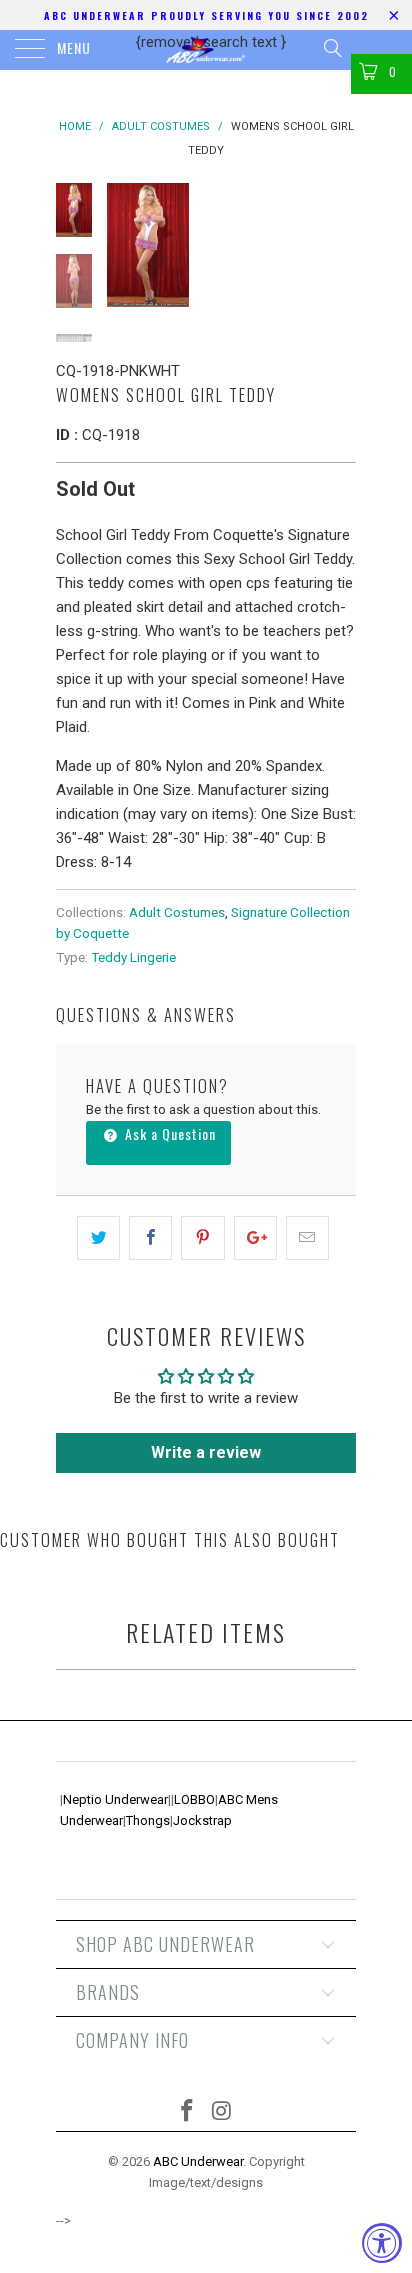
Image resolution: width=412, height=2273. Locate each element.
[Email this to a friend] (307, 1238)
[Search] (331, 48)
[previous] (126, 245)
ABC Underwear (198, 2161)
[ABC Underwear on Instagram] (223, 2112)
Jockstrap (202, 1820)
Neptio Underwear (115, 1799)
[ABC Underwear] (206, 50)
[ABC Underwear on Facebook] (188, 2112)
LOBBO (194, 1799)
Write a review (206, 1452)
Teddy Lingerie (133, 957)
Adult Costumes (177, 912)
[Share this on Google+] (255, 1238)
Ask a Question (168, 1133)
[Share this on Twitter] (98, 1238)
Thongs (148, 1820)
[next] (337, 245)
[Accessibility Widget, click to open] (382, 2243)
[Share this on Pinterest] (202, 1238)
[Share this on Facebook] (150, 1238)
